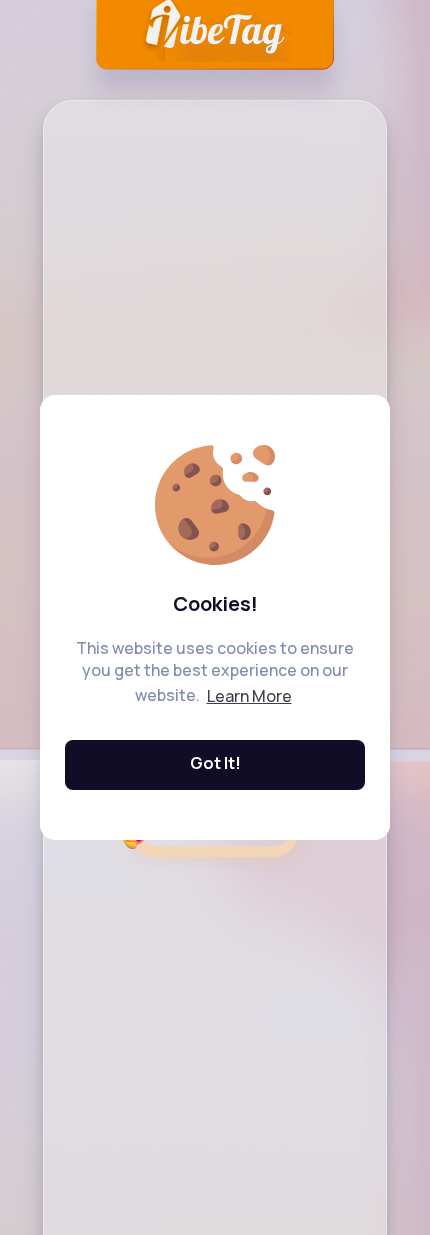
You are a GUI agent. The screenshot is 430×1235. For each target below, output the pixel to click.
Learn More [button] (249, 696)
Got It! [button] (215, 763)
